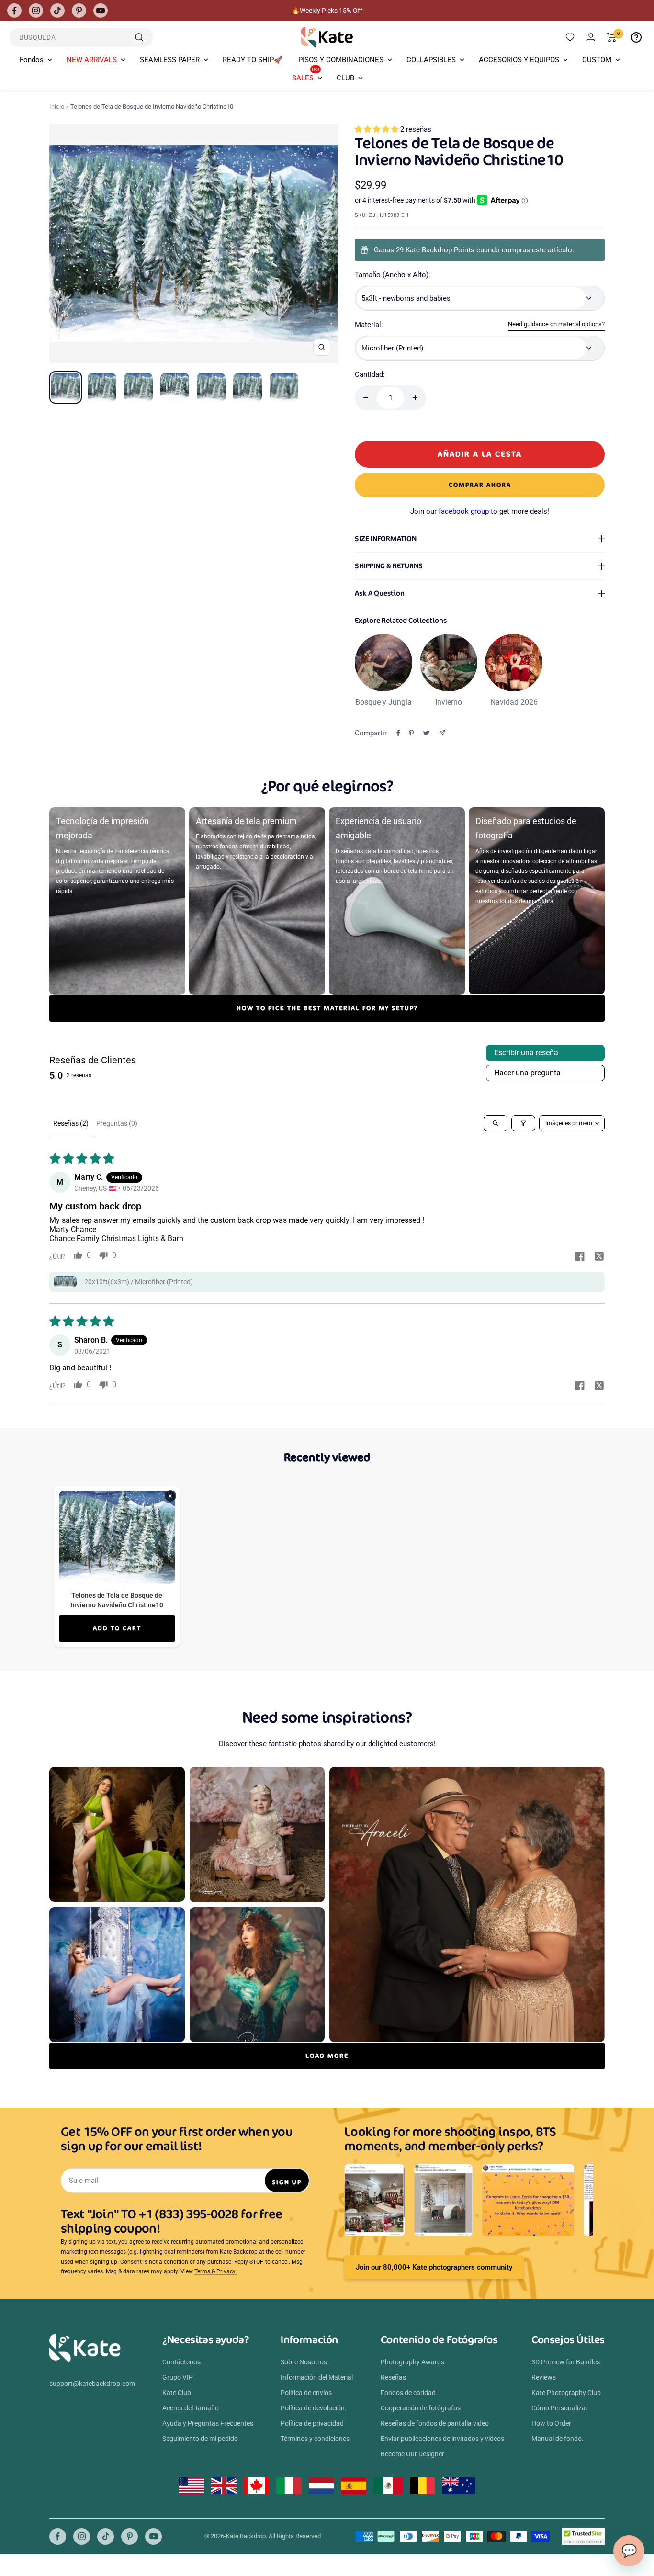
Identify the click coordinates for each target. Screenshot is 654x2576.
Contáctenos (181, 2362)
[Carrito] (612, 37)
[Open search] (496, 1123)
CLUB (345, 78)
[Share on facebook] (580, 1257)
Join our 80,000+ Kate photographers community (434, 2267)
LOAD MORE (327, 2056)
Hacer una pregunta (527, 1073)
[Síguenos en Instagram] (36, 11)
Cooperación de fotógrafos (421, 2408)
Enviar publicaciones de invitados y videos (442, 2439)
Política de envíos (306, 2393)
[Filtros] (523, 1123)
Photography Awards (412, 2362)
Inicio (57, 107)
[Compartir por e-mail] (442, 733)
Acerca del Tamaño (191, 2408)
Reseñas (393, 2377)
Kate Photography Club (566, 2393)
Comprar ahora (480, 485)
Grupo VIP (178, 2377)
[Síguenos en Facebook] (14, 11)
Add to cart (117, 1628)
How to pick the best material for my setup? (327, 1008)
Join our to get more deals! (480, 511)
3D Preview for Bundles (566, 2362)
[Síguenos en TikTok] (57, 11)
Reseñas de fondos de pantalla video (435, 2423)
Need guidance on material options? (556, 324)
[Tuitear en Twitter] (426, 733)
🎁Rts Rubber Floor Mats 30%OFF (327, 11)
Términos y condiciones (315, 2439)
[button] (378, 129)
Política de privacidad (312, 2423)
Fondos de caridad (408, 2393)
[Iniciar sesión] (591, 37)
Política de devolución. (314, 2408)
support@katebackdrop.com (92, 2384)
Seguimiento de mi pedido (200, 2439)
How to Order (551, 2423)
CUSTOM (597, 60)
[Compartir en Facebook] (398, 733)
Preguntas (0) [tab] (117, 1123)
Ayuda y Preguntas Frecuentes (208, 2423)
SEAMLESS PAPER (170, 60)
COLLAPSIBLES (431, 60)
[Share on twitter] (599, 1257)
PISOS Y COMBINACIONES (341, 60)
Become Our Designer (412, 2454)
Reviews (544, 2377)
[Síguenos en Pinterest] (79, 11)
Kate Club (177, 2393)
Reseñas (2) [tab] (71, 1123)
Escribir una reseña (526, 1053)
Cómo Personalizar (560, 2408)
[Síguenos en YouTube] (101, 11)
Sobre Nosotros (304, 2362)
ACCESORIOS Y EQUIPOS (519, 60)
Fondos (32, 60)
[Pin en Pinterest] (411, 733)
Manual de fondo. (558, 2439)
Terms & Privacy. (215, 2271)
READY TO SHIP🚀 (253, 60)
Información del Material (317, 2377)
